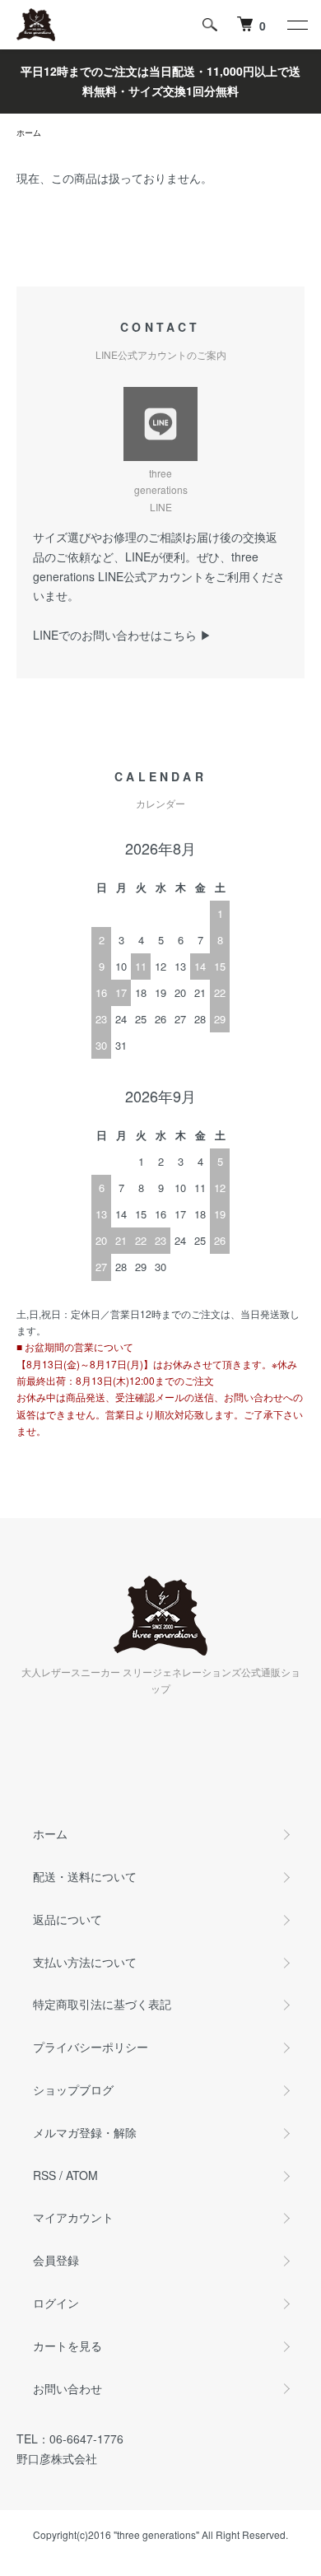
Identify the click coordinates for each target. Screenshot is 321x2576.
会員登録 (56, 2260)
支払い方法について (85, 1962)
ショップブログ (73, 2089)
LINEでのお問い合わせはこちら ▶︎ (122, 635)
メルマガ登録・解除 (85, 2132)
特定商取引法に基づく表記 (102, 2004)
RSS (44, 2175)
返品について (67, 1919)
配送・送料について (85, 1876)
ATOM (82, 2175)
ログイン (56, 2303)
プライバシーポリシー (91, 2047)
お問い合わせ (67, 2388)
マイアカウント (73, 2217)
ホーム (29, 133)
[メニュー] (296, 25)
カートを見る (67, 2345)
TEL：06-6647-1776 (70, 2439)
